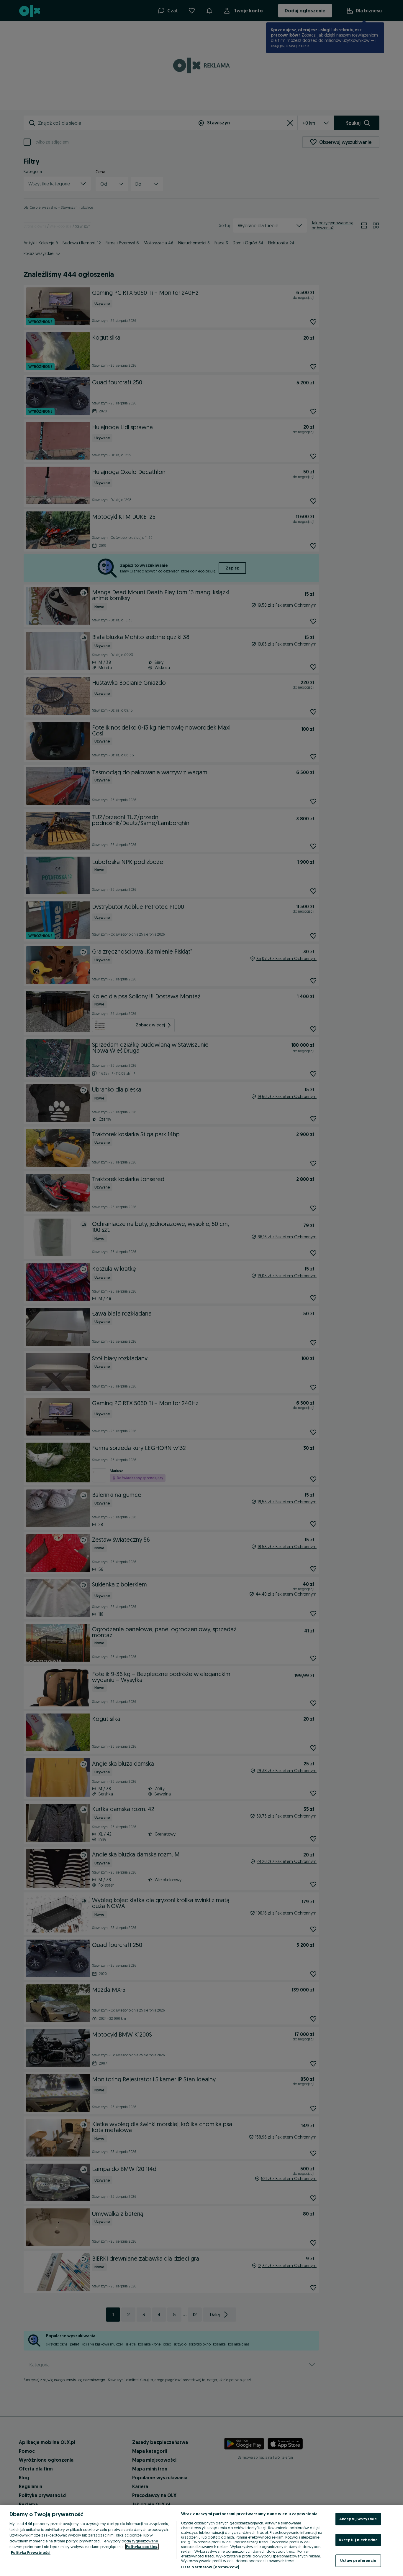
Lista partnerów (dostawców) (210, 2567)
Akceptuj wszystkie (358, 2519)
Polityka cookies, (142, 2547)
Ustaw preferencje (358, 2560)
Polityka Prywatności (31, 2552)
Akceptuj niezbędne (358, 2540)
